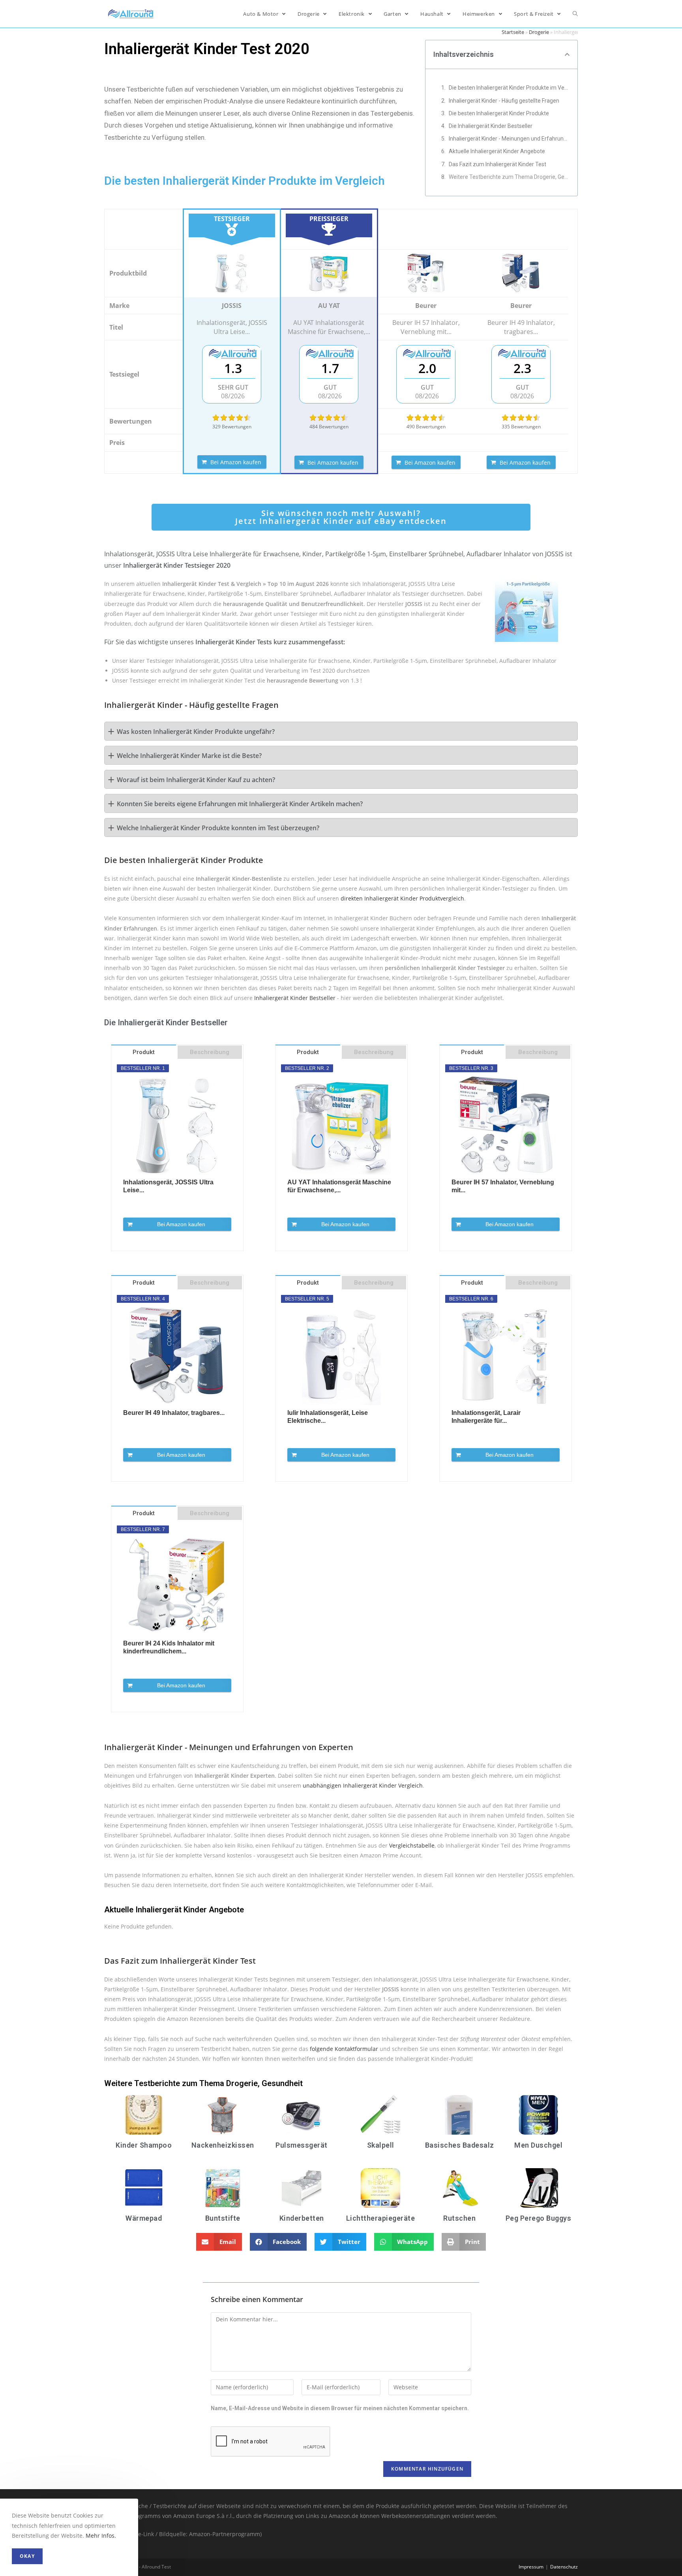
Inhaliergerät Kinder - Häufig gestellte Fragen (504, 101)
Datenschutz (564, 2567)
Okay (27, 2556)
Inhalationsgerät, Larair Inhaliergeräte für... (486, 1417)
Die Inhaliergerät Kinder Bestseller (491, 126)
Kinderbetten (302, 2218)
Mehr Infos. (101, 2536)
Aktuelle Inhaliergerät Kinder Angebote (497, 151)
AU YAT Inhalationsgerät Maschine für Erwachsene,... (339, 1186)
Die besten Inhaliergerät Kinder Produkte (499, 113)
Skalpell (381, 2145)
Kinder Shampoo (144, 2145)
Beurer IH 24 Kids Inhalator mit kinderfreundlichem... (169, 1647)
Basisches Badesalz (460, 2145)
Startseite (513, 32)
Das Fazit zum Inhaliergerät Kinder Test (497, 164)
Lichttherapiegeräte (381, 2218)
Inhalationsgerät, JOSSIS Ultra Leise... (168, 1186)
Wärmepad (144, 2218)
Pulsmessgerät (302, 2145)
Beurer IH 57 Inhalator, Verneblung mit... (503, 1186)
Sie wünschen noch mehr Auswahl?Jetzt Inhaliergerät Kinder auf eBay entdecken (341, 517)
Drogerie (539, 32)
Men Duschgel (538, 2145)
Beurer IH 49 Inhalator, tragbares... (174, 1413)
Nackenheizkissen (223, 2145)
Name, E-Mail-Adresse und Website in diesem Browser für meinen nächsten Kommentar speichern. (340, 2408)
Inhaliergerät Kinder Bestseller (295, 998)
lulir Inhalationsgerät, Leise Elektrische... (328, 1417)
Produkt (144, 1052)
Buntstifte (223, 2218)
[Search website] (575, 14)
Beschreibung (210, 1052)
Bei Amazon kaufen (236, 462)
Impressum (531, 2567)
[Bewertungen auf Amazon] (232, 418)
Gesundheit (282, 2083)
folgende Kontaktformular (344, 2049)
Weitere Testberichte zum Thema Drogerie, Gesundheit (509, 177)
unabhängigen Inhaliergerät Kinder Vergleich (363, 1785)
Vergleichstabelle (412, 1845)
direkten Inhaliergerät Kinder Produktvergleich (402, 898)
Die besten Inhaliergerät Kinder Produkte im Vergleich (509, 88)
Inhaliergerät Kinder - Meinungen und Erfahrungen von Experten (509, 139)
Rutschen (459, 2218)
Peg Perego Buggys (539, 2218)
